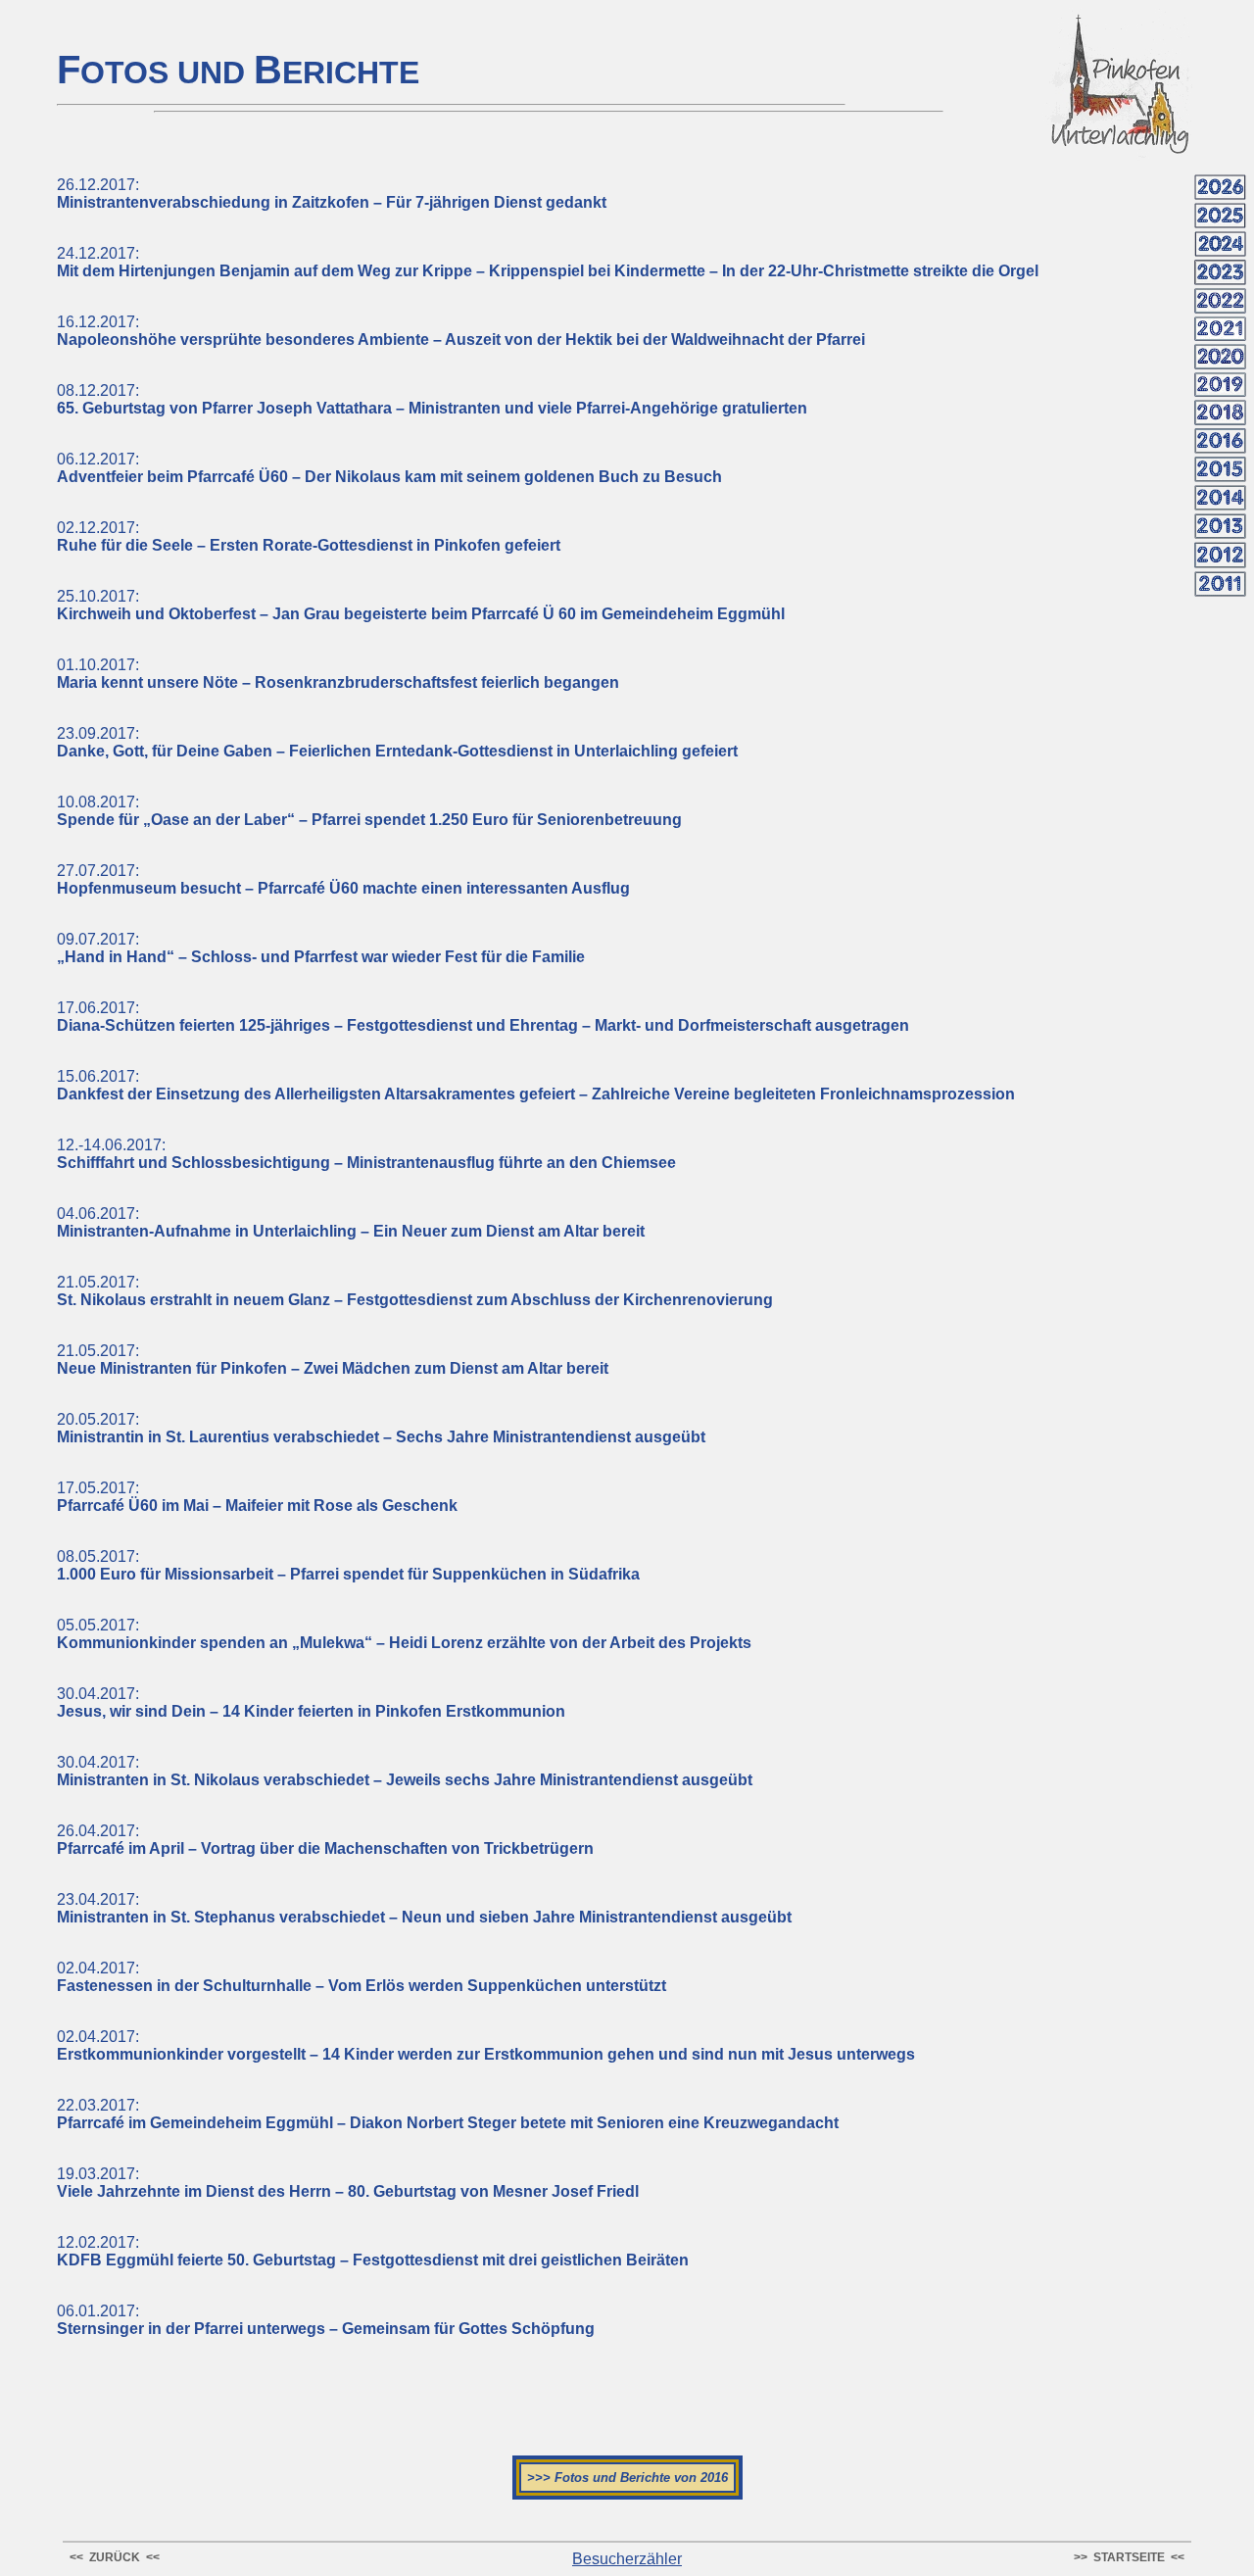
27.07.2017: (343, 879)
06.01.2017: (326, 2320)
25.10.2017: (421, 605)
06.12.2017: (389, 468)
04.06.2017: (351, 1222)
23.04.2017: (424, 1908)
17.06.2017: (483, 1017)
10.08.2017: (369, 811)
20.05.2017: (381, 1428)
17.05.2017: (257, 1497)
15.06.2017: (536, 1085)
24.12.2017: (548, 262)
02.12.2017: (309, 536)
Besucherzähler (627, 2559)
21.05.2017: (415, 1291)
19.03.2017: (348, 2183)
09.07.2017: (321, 948)
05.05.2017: (404, 1634)
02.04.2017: (362, 1977)
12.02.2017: (373, 2251)
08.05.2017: (348, 1565)
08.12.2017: (432, 399)
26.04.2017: (325, 1840)
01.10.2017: (338, 674)
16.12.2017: (461, 331)
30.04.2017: (311, 1702)
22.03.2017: (448, 2114)
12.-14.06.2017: (366, 1154)
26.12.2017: (332, 194)
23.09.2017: (397, 742)
